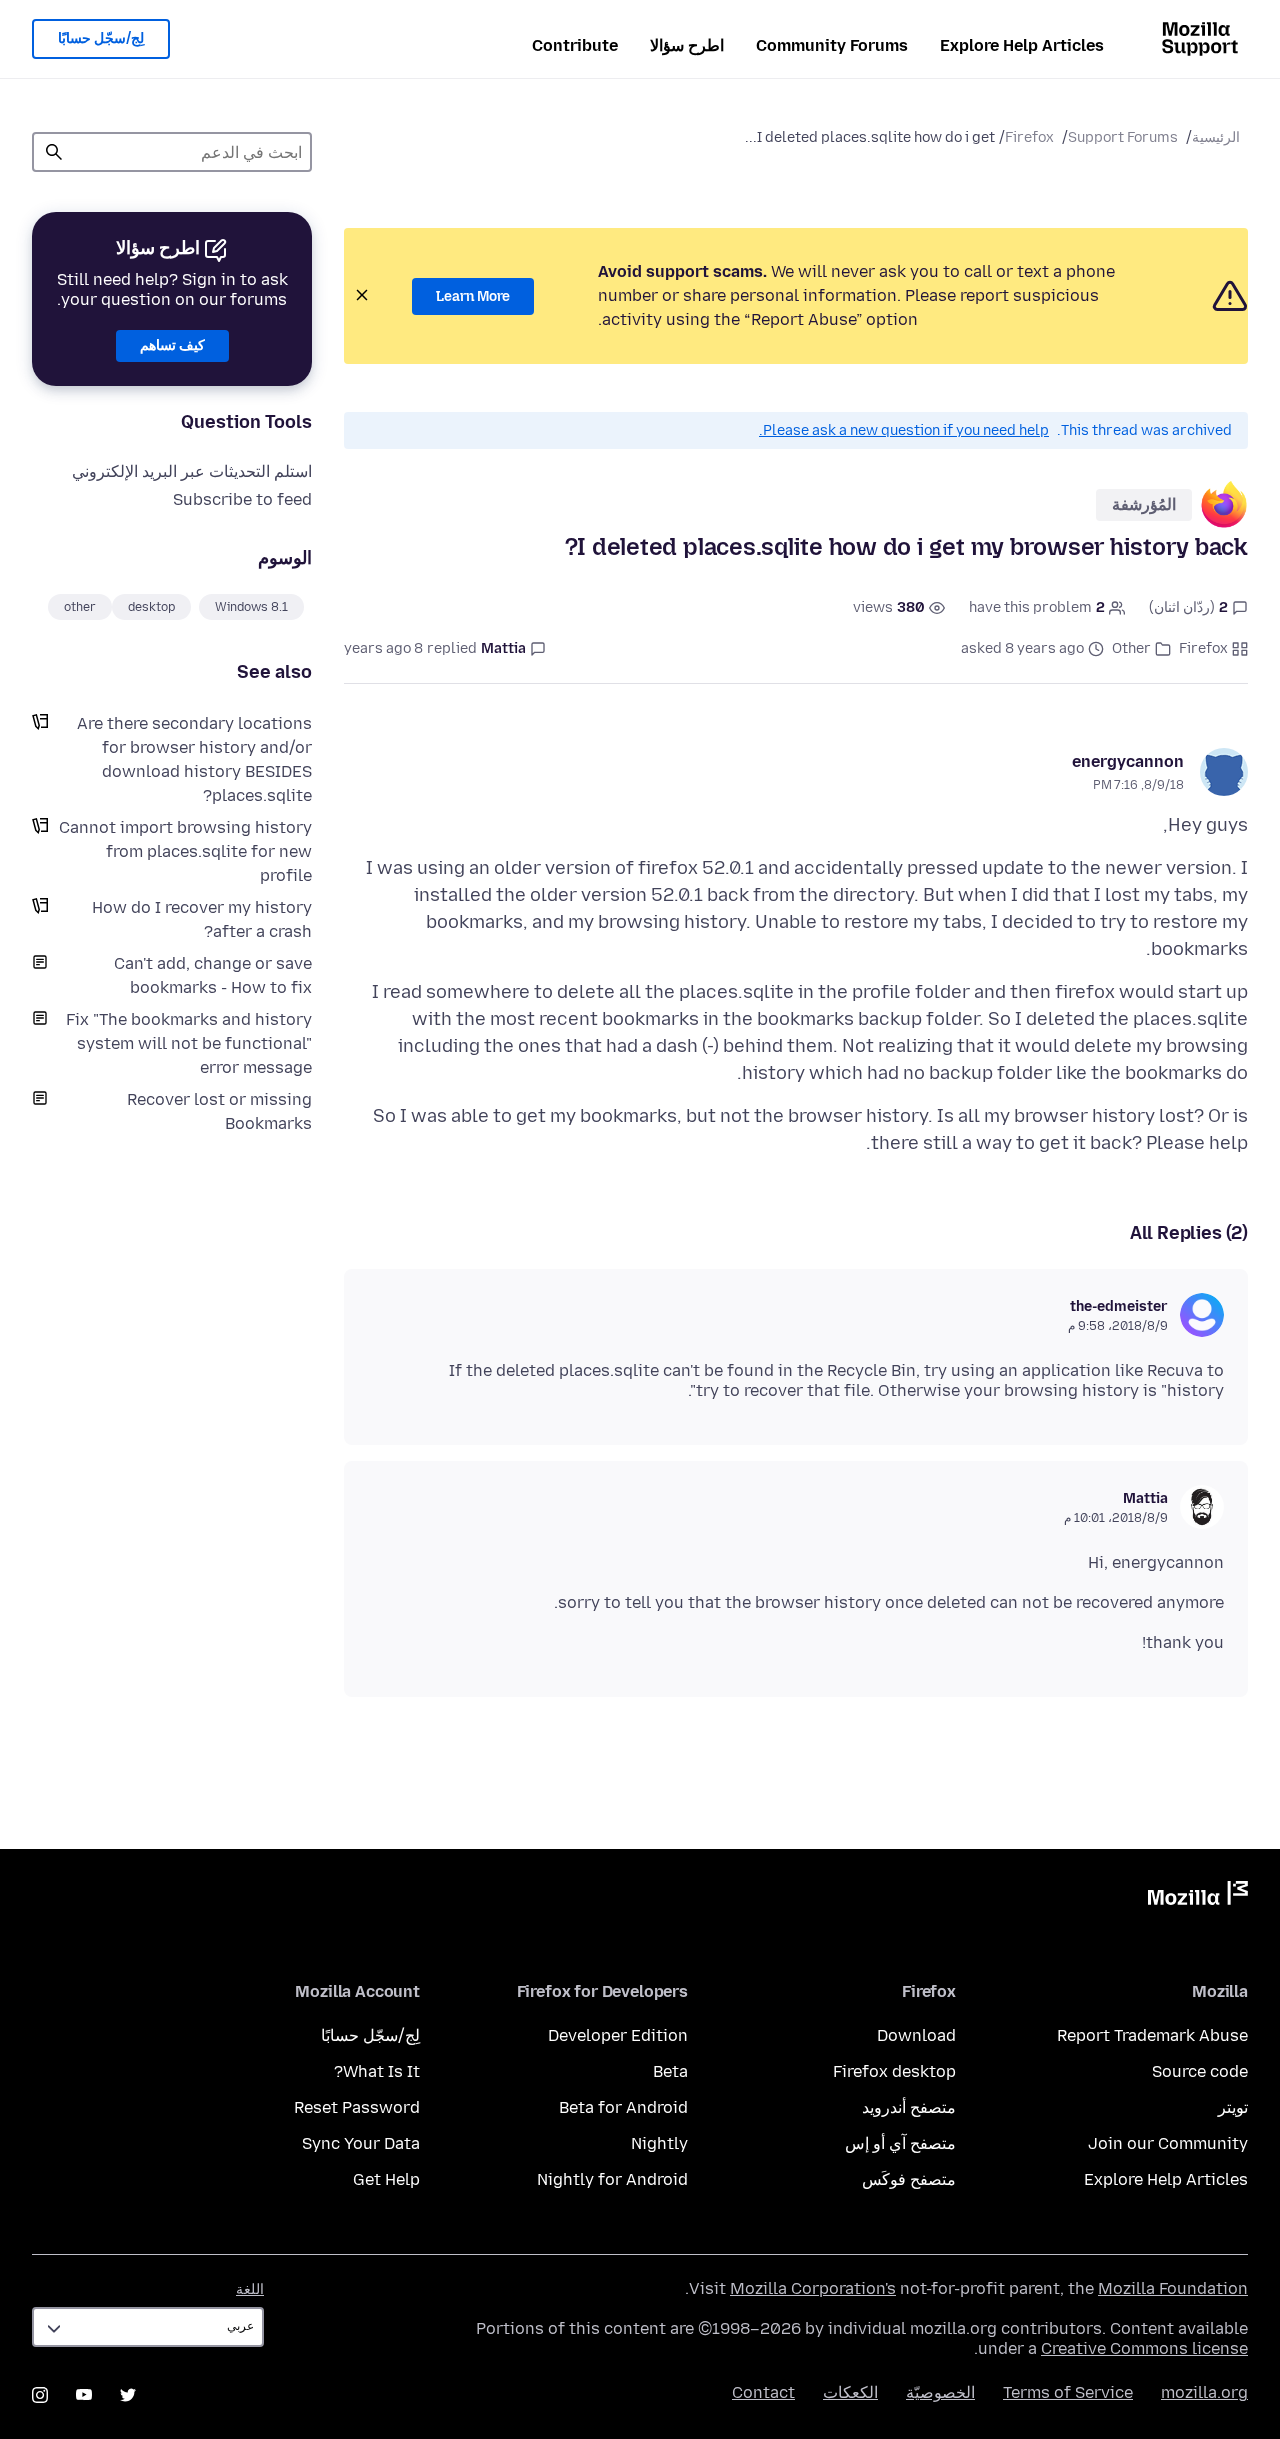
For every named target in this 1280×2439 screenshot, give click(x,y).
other (80, 607)
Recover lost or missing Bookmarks (219, 1111)
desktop (151, 607)
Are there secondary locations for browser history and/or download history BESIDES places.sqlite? (194, 759)
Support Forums (1123, 137)
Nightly (659, 2143)
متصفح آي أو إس (900, 2143)
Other (1131, 648)
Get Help (386, 2179)
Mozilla (1198, 1897)
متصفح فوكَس (909, 2179)
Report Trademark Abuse (1152, 2035)
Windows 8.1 (251, 607)
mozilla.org (1204, 2392)
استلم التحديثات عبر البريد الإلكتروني (192, 471)
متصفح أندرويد (909, 2107)
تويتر (1233, 2107)
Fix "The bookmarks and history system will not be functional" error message (189, 1043)
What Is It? (377, 2071)
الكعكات (850, 2392)
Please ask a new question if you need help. (904, 430)
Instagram (40, 2395)
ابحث (54, 152)
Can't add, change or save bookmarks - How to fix (213, 975)
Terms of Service (1068, 2392)
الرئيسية (1216, 137)
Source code (1200, 2071)
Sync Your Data (361, 2143)
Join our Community (1168, 2143)
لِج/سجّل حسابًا (101, 38)
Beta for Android (623, 2107)
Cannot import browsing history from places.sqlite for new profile (185, 851)
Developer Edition (618, 2035)
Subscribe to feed (242, 499)
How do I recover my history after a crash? (202, 919)
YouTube (84, 2395)
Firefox (1029, 137)
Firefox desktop (894, 2071)
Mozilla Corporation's (813, 2288)
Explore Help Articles (1022, 45)
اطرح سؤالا (687, 45)
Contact (763, 2392)
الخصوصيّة (940, 2392)
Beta (670, 2071)
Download (916, 2035)
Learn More (473, 296)
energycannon (1128, 761)
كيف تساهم (172, 345)
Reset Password (357, 2107)
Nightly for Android (612, 2179)
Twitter (128, 2395)
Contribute (575, 45)
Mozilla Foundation (1173, 2288)
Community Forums (832, 45)
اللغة (250, 2289)
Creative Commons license (1144, 2348)
